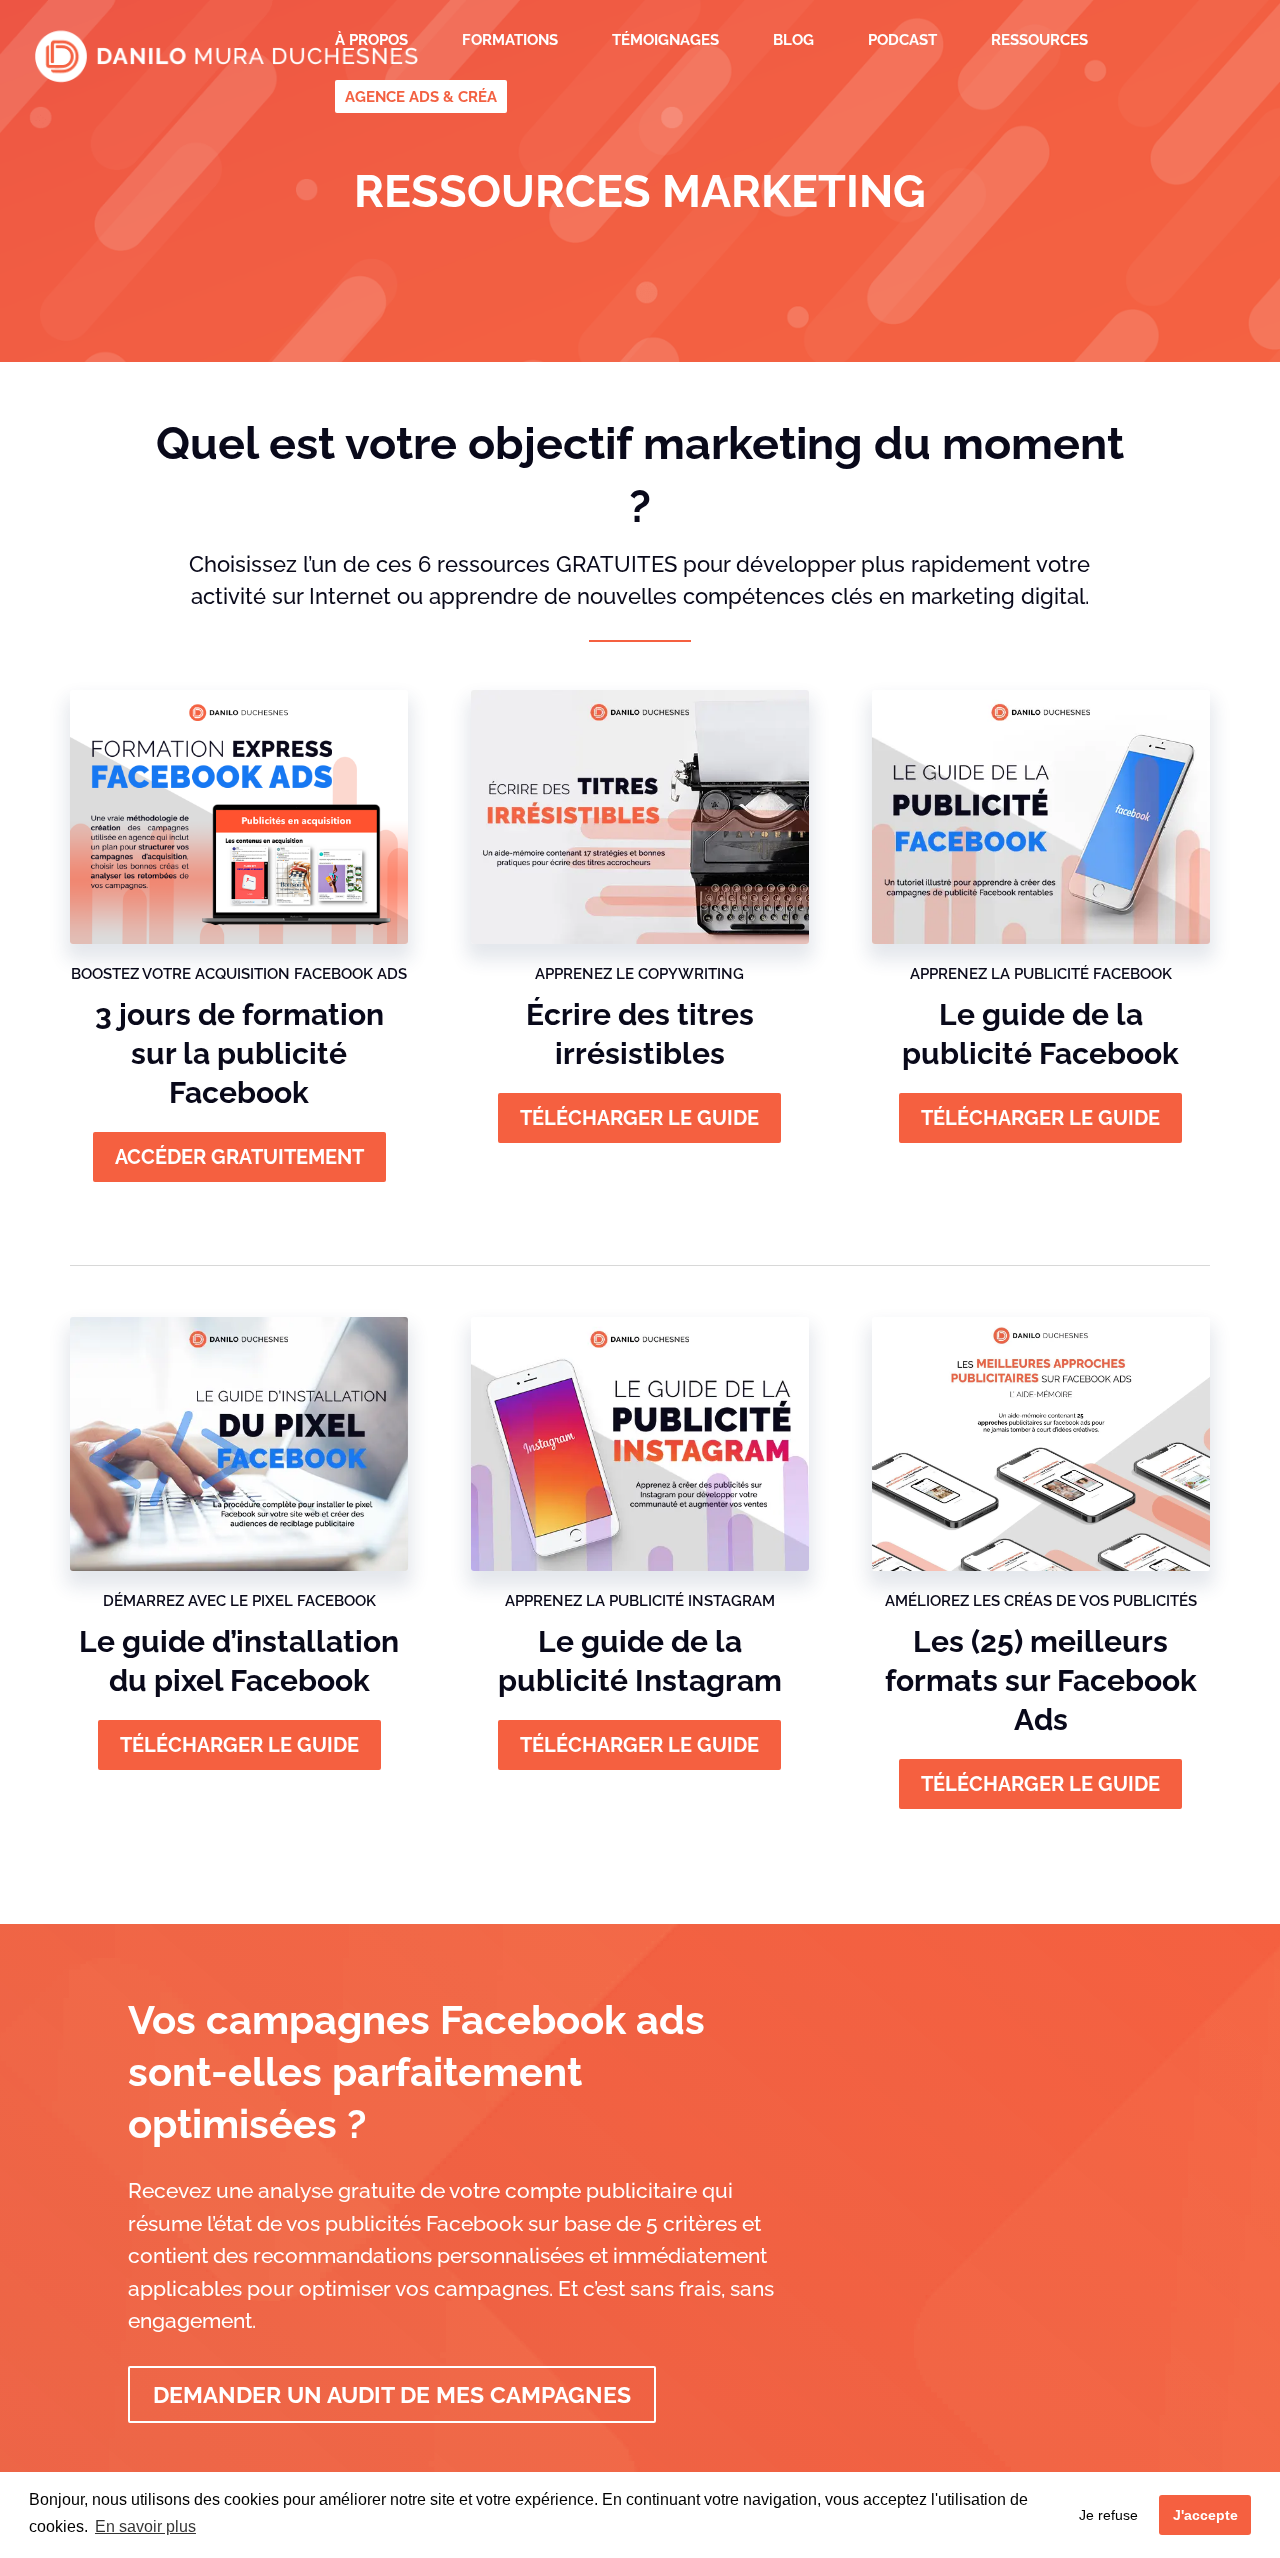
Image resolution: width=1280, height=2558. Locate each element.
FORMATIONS (510, 41)
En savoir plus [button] (145, 2526)
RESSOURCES (1039, 41)
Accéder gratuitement (239, 1157)
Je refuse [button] (1108, 2515)
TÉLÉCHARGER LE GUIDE (1040, 1118)
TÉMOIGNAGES (665, 41)
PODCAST (902, 41)
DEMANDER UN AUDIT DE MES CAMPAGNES (392, 2394)
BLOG (793, 41)
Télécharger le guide (639, 1118)
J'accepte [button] (1205, 2515)
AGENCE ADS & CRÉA (421, 98)
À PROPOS (371, 41)
